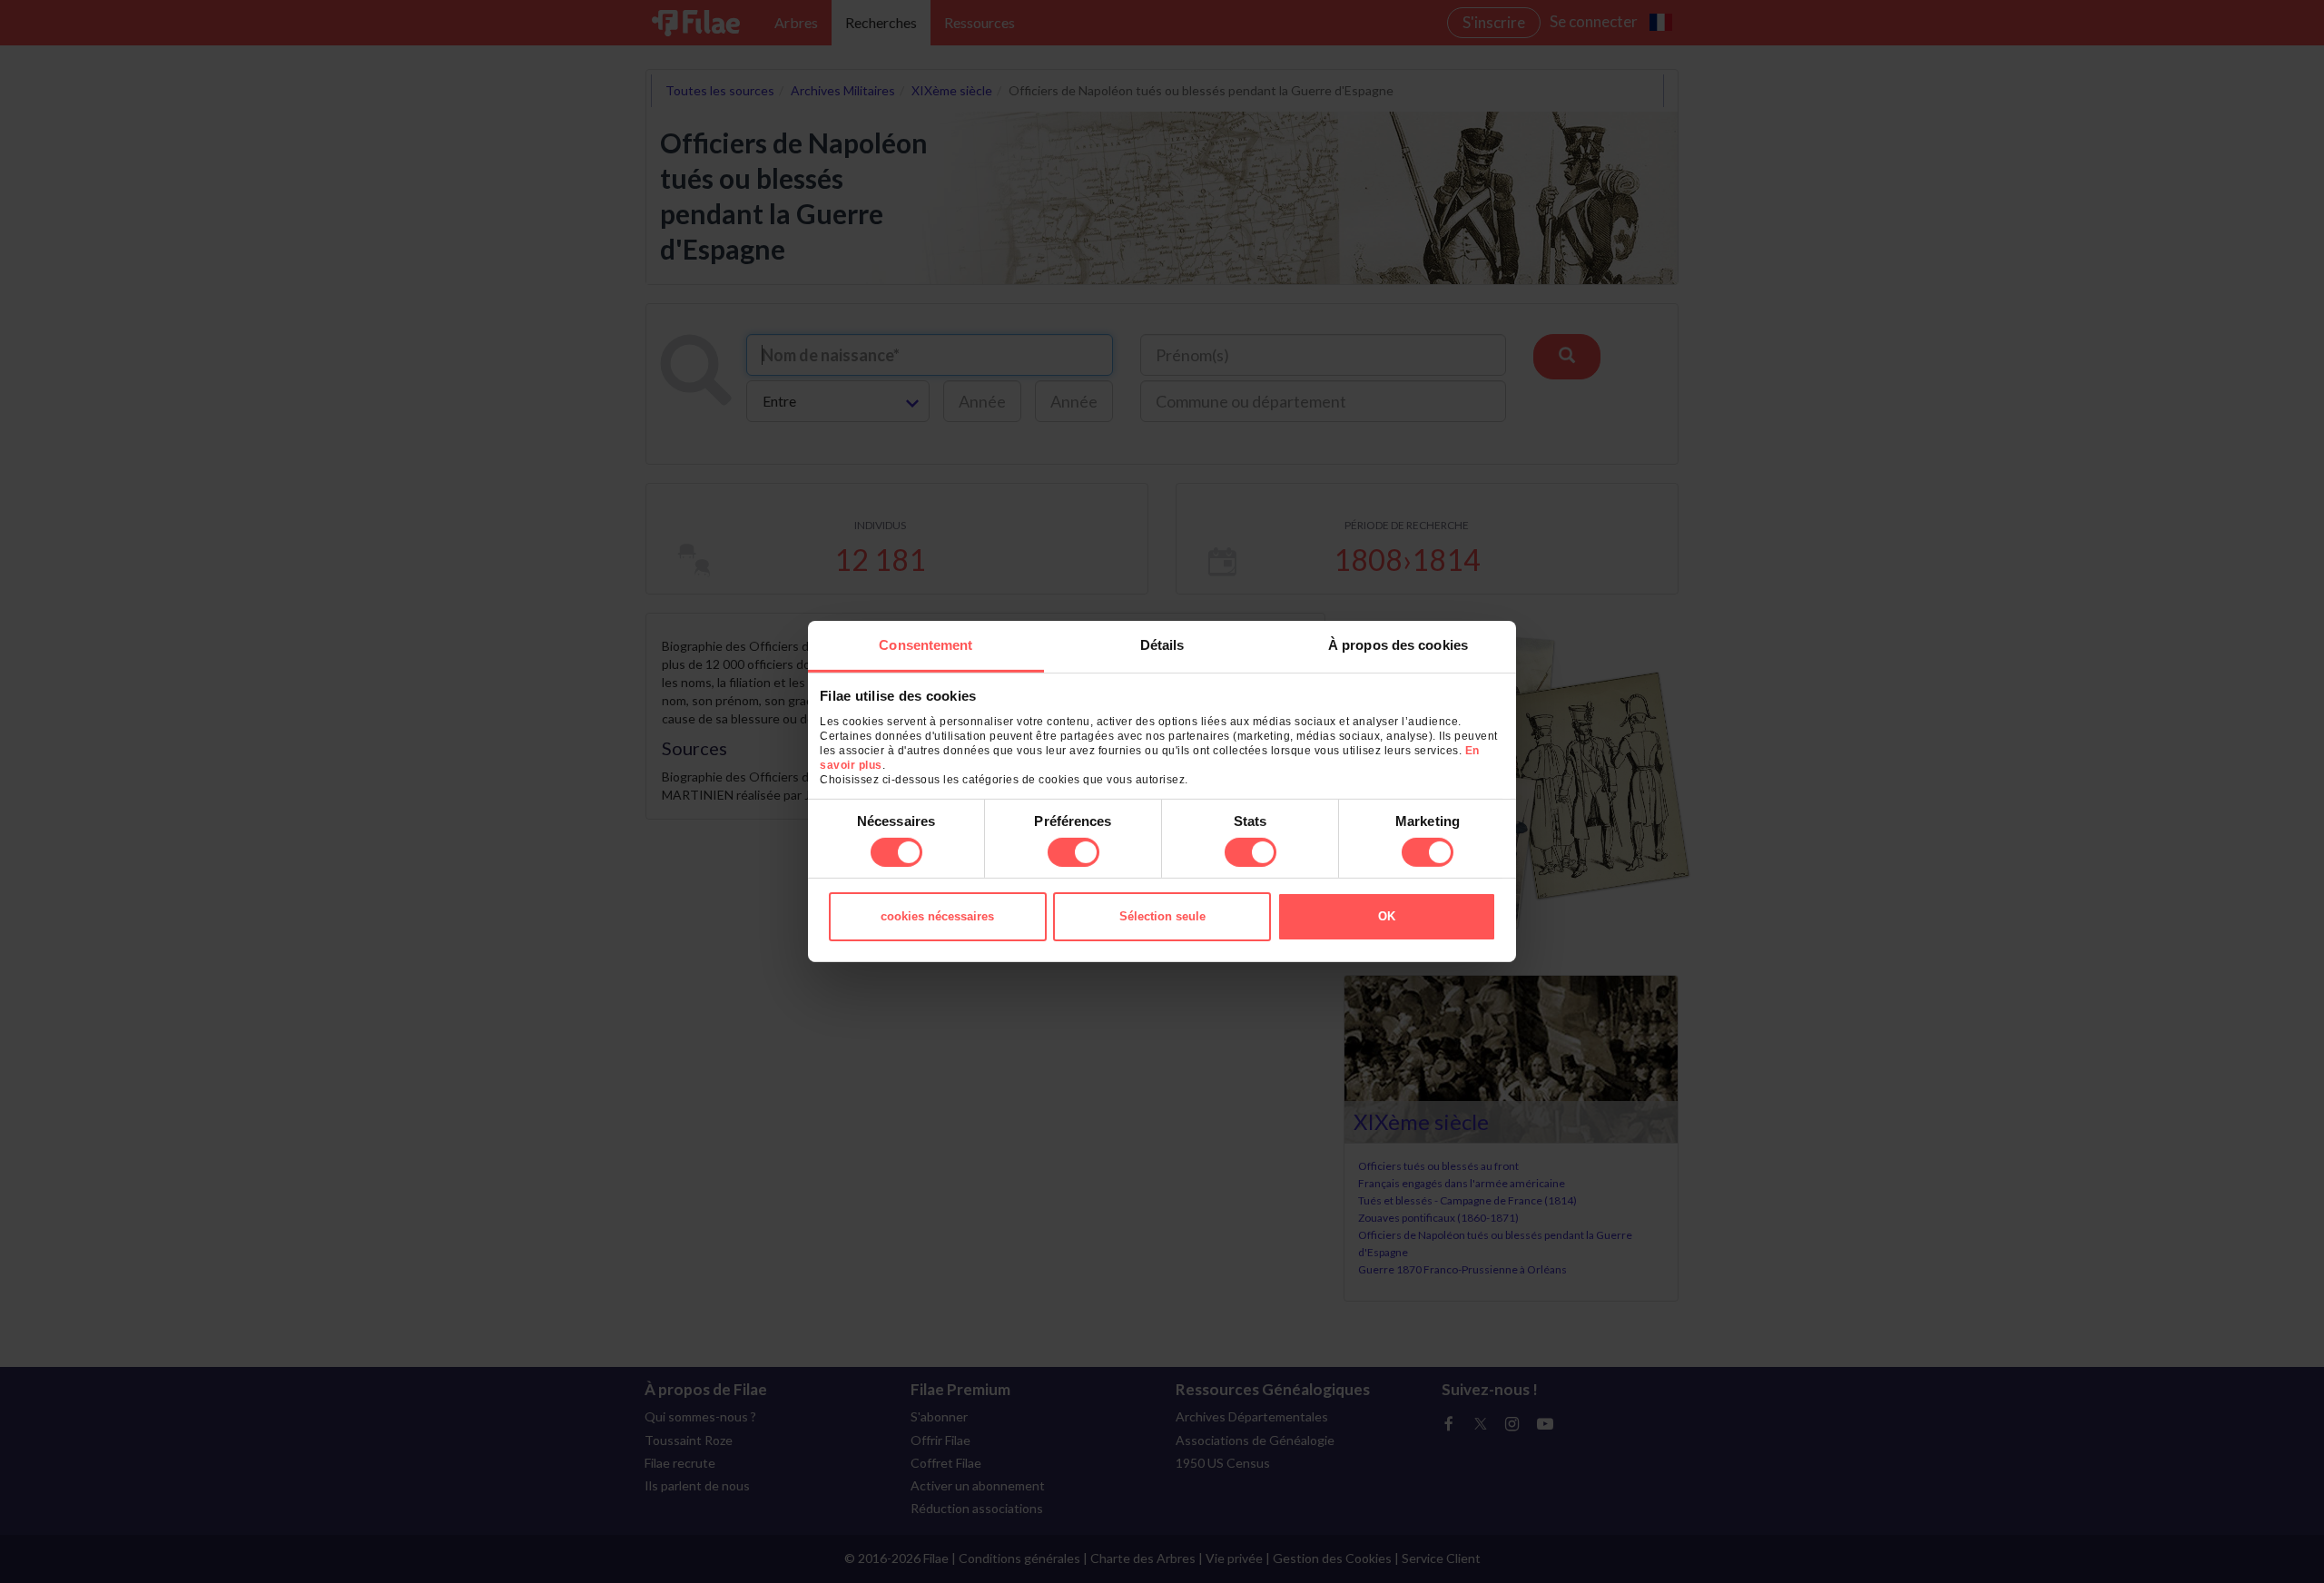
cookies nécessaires (937, 916)
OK (1387, 916)
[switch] (1073, 852)
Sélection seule (1162, 916)
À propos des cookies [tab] (1398, 645)
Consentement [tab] (926, 645)
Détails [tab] (1162, 645)
